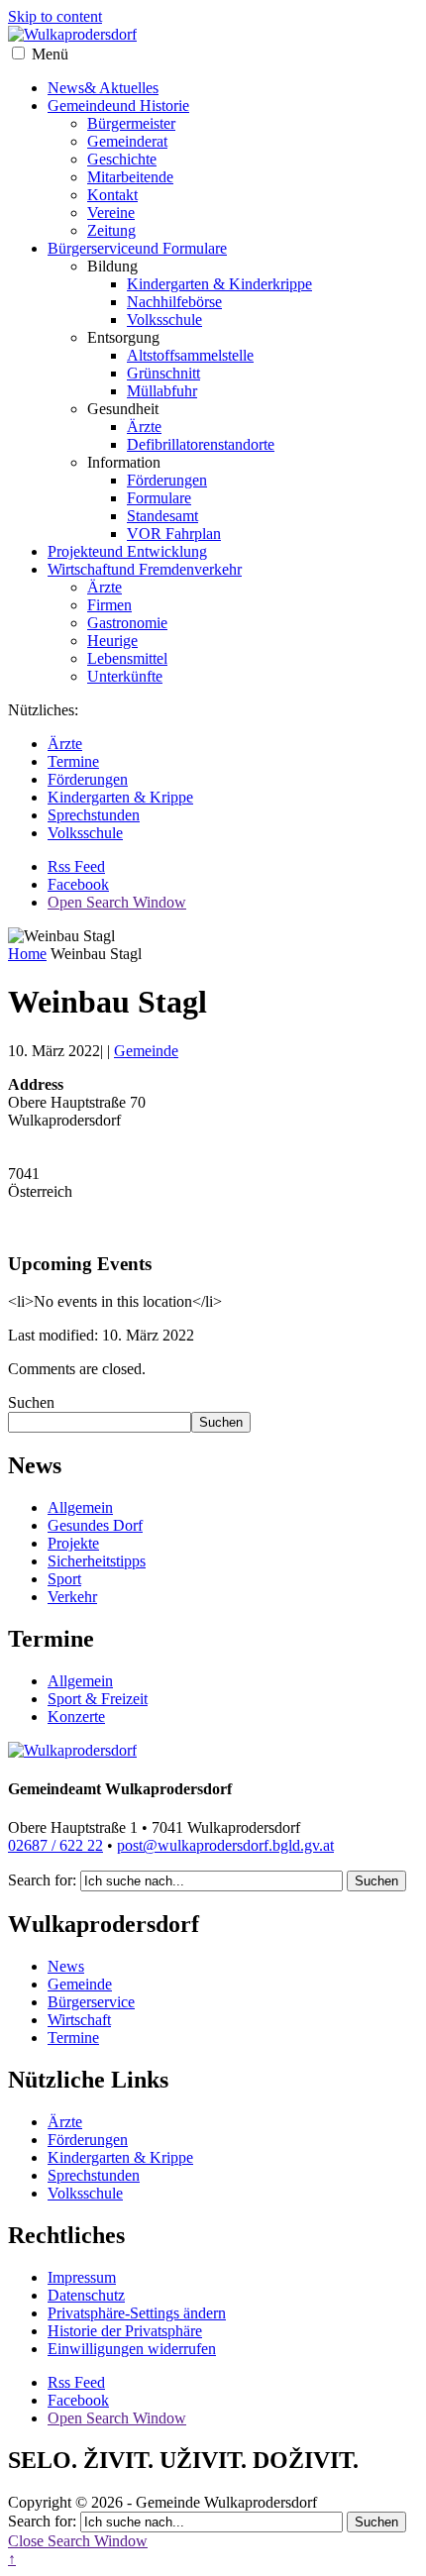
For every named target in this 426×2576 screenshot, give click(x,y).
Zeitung (111, 230)
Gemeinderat (127, 141)
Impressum (82, 2277)
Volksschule (164, 320)
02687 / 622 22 (55, 1845)
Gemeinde (118, 106)
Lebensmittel (127, 658)
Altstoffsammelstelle (190, 355)
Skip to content (55, 16)
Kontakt (112, 195)
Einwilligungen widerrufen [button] (132, 2349)
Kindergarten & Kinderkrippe (219, 284)
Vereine (111, 213)
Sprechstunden (94, 815)
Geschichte (122, 159)
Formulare (159, 498)
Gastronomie (127, 623)
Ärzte (144, 427)
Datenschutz (86, 2295)
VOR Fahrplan (174, 534)
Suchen (31, 1402)
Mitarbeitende (130, 177)
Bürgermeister (131, 123)
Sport (64, 1579)
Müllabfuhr (162, 391)
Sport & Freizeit (98, 1699)
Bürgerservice (137, 248)
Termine (73, 761)
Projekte (127, 551)
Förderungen (167, 480)
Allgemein (80, 1507)
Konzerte (76, 1717)
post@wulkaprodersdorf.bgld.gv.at (225, 1845)
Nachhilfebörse (174, 302)
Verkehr (72, 1597)
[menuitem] (233, 168)
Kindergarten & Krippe (120, 797)
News (103, 88)
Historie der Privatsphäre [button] (125, 2331)
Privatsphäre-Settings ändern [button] (137, 2313)
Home (27, 954)
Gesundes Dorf (95, 1525)
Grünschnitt (163, 373)
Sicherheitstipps (97, 1561)
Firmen (109, 605)
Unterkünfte (125, 676)
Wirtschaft (145, 569)
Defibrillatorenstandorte (201, 444)
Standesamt (162, 516)
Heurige (112, 641)
